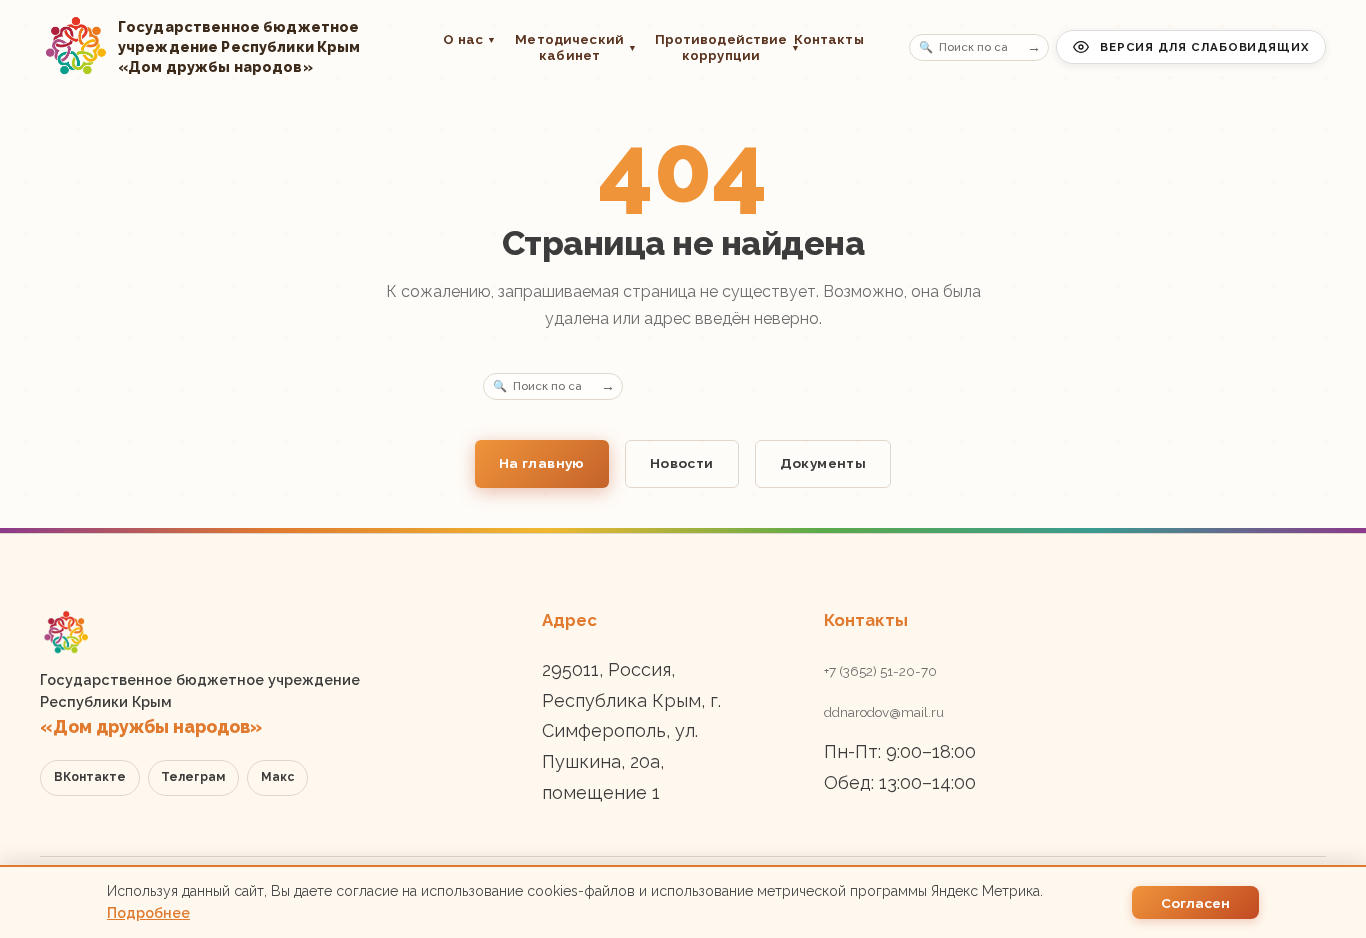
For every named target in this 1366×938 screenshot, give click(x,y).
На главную (542, 463)
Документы (823, 463)
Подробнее (148, 913)
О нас (469, 39)
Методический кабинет (575, 47)
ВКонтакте (90, 777)
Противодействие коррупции (715, 47)
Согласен (1195, 903)
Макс (277, 777)
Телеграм (193, 777)
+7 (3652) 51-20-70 (880, 671)
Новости (682, 463)
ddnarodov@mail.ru (884, 712)
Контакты (829, 39)
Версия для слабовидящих (1204, 47)
